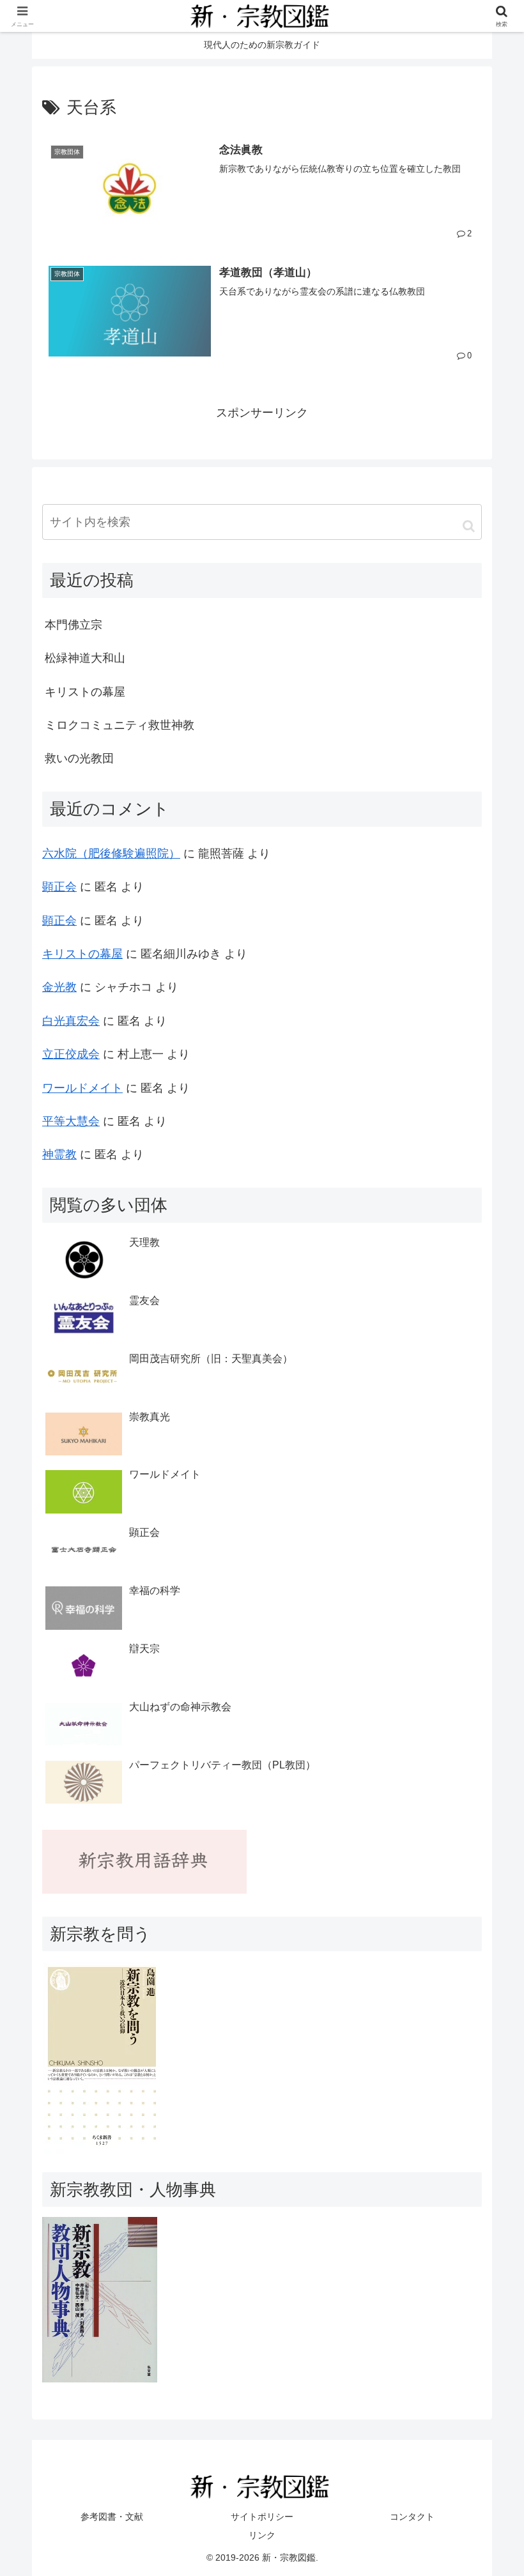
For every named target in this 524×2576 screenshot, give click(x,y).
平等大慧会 (71, 1121)
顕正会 (59, 887)
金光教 (59, 987)
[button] (469, 526)
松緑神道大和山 (85, 658)
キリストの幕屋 (85, 692)
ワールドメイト (82, 1088)
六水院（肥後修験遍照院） (111, 854)
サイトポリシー (262, 2517)
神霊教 (59, 1154)
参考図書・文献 (112, 2517)
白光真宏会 (71, 1021)
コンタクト (412, 2517)
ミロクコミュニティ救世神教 (119, 725)
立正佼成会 (71, 1054)
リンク (262, 2535)
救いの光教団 (79, 758)
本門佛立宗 (73, 625)
